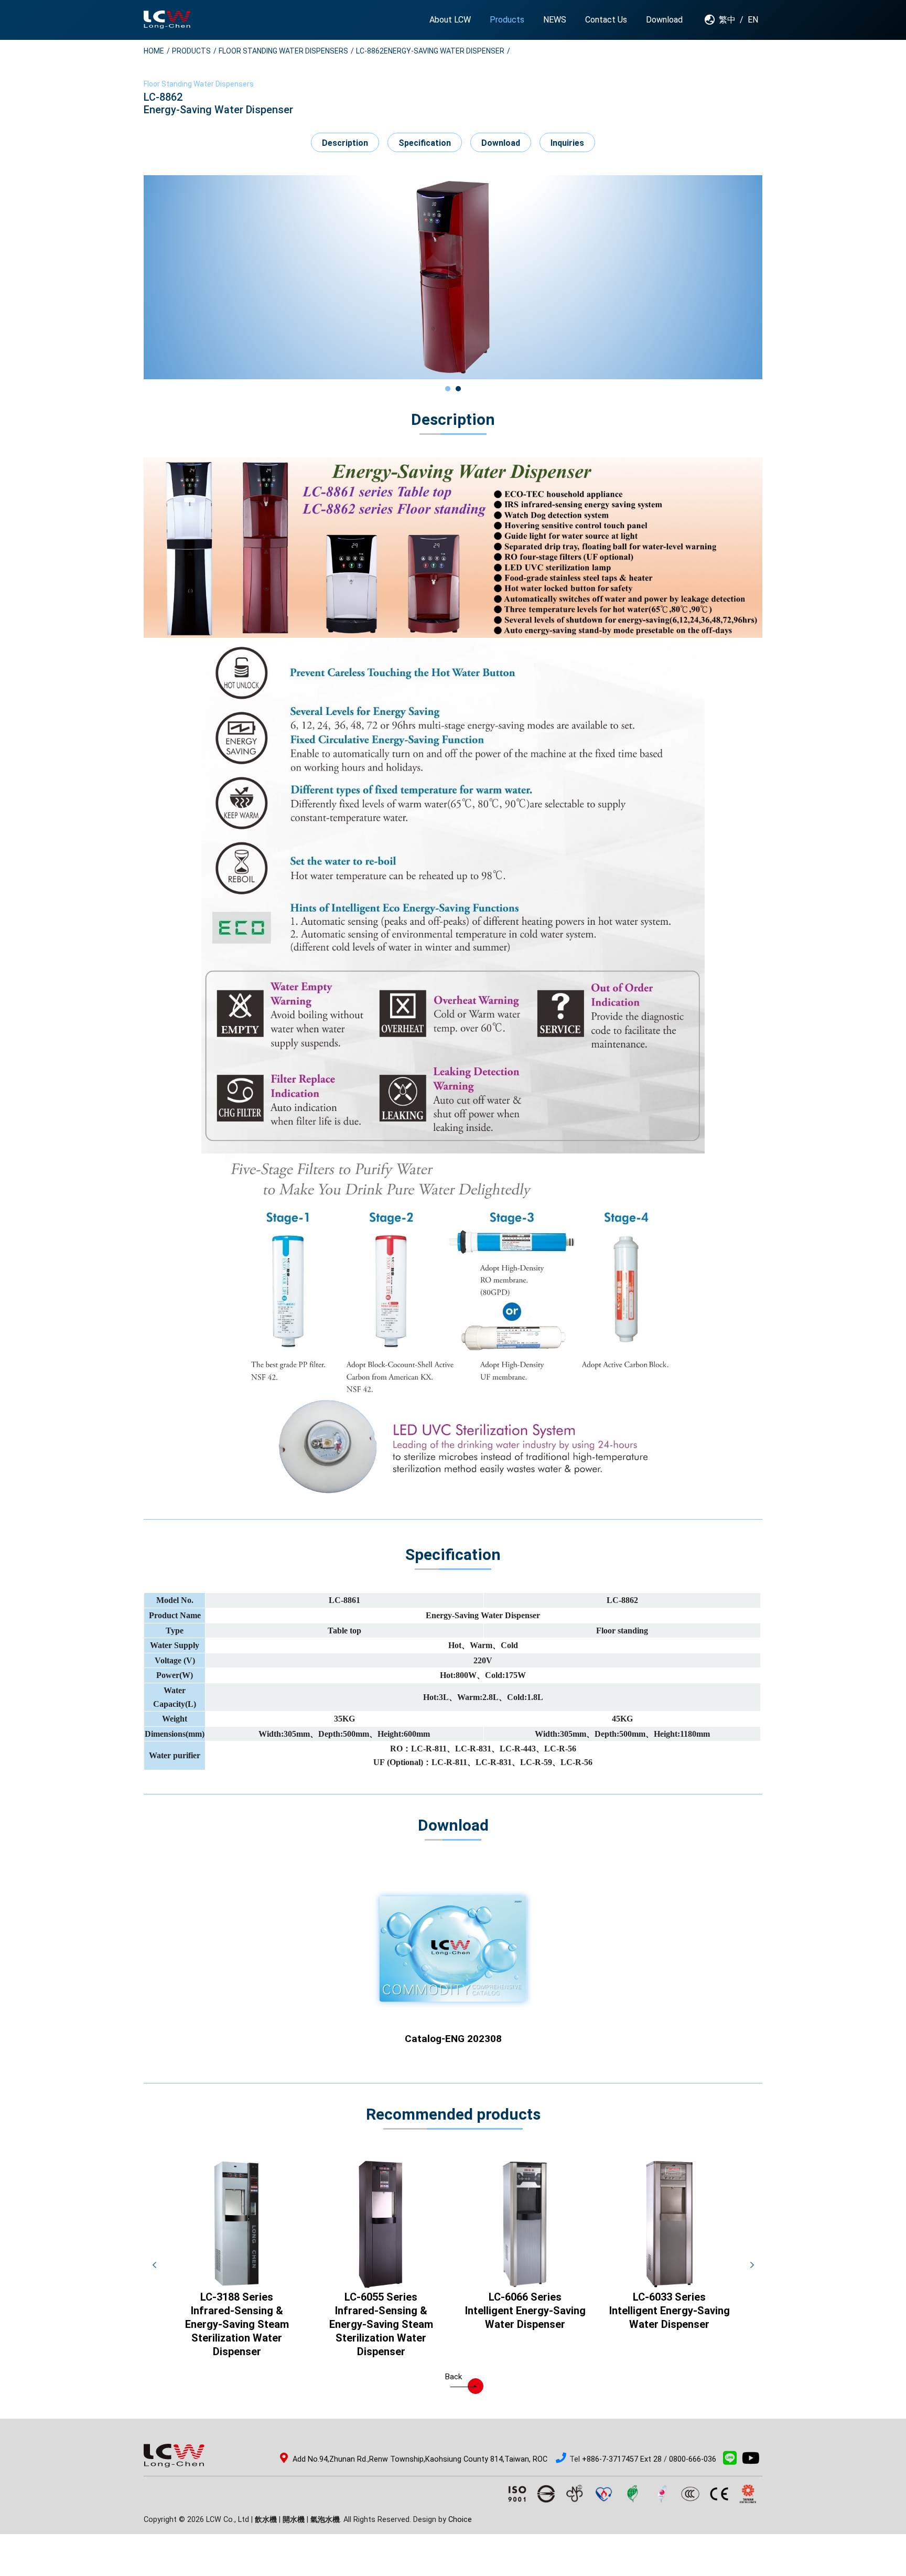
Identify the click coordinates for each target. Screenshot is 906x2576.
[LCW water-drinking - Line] (730, 2461)
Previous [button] (154, 2265)
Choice (460, 2520)
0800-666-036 (693, 2459)
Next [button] (752, 2265)
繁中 (727, 20)
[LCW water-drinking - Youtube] (751, 2461)
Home (154, 51)
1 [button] (448, 389)
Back (453, 2377)
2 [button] (458, 389)
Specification (425, 143)
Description (345, 143)
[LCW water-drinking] (167, 20)
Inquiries (567, 143)
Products (191, 51)
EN (753, 20)
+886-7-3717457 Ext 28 (622, 2459)
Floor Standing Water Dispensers (283, 51)
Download (501, 143)
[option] (453, 277)
